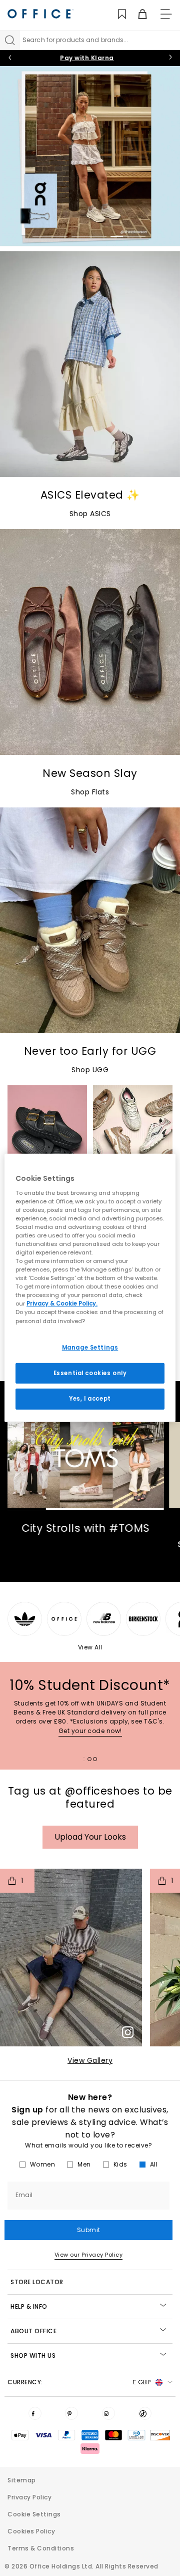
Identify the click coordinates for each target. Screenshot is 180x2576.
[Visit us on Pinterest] (71, 2413)
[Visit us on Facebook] (35, 2413)
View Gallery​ (90, 2060)
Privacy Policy (29, 2497)
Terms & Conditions (41, 2548)
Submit (89, 2230)
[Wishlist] (116, 14)
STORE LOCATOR (37, 2282)
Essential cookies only (90, 1373)
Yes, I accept (90, 1399)
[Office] (40, 14)
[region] (90, 1288)
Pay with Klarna (87, 58)
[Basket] (137, 14)
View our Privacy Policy (89, 2255)
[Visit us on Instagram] (108, 2413)
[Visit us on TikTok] (145, 2413)
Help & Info (29, 2306)
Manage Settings (90, 1347)
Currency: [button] (79, 2382)
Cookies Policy (31, 2531)
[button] (71, 1958)
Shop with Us (33, 2355)
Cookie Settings (34, 2514)
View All (90, 1647)
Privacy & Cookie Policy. (62, 1304)
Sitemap (22, 2480)
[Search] (10, 40)
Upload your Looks (90, 1837)
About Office (33, 2331)
